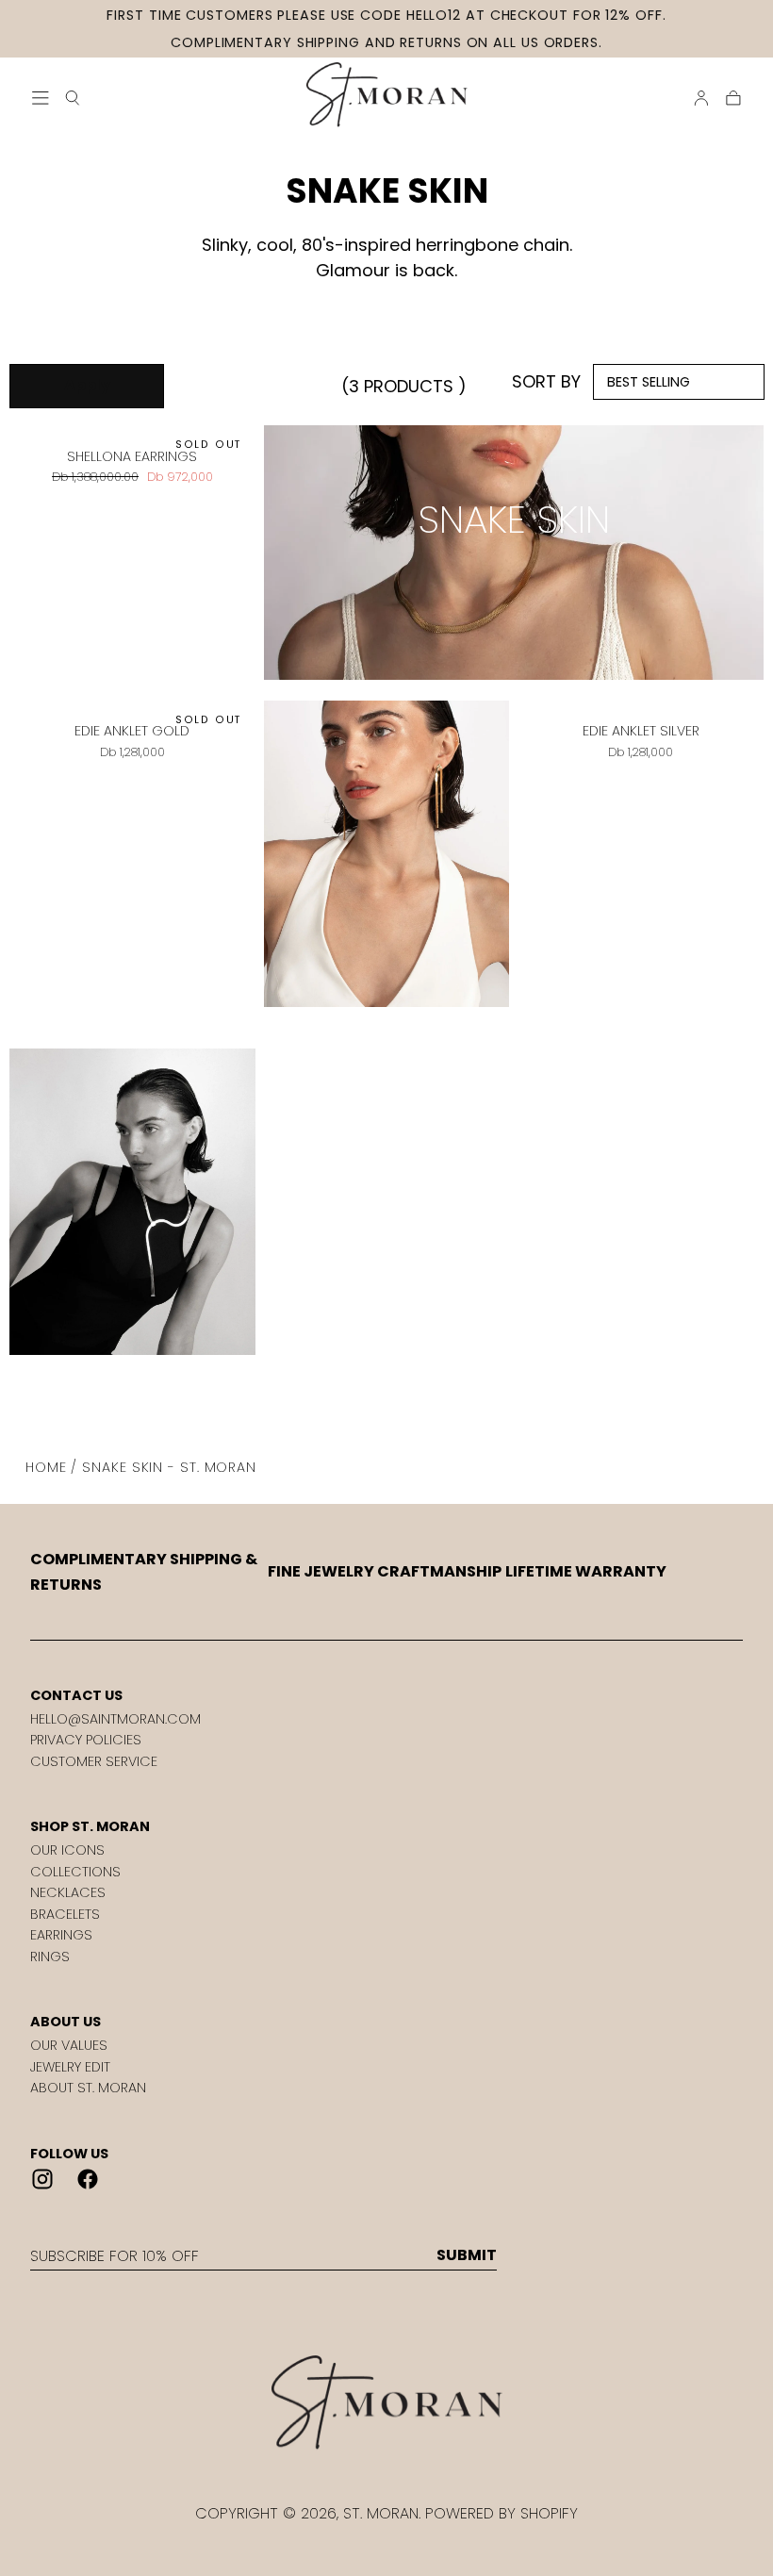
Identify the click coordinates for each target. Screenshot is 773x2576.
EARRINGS (61, 1935)
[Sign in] (701, 98)
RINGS (50, 1957)
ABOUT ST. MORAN (88, 2088)
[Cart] (733, 98)
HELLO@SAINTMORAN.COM (115, 1719)
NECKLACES (68, 1892)
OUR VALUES (69, 2045)
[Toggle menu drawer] (41, 98)
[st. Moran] (386, 2403)
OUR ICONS (67, 1850)
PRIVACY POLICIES (86, 1740)
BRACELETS (65, 1914)
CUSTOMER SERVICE (94, 1761)
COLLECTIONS (75, 1872)
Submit (467, 2255)
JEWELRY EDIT (70, 2067)
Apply (87, 385)
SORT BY (546, 381)
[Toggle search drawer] (73, 98)
